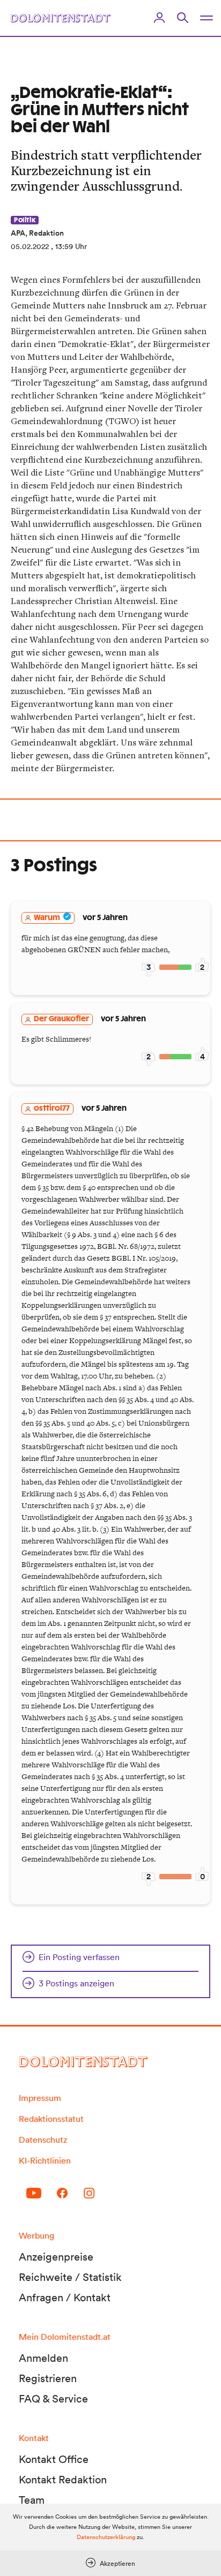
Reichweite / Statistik (70, 2277)
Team (32, 2500)
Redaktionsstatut (51, 2119)
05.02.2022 (30, 246)
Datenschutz (43, 2140)
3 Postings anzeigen (76, 1983)
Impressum (40, 2098)
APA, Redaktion (37, 233)
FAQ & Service (53, 2399)
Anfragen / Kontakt (65, 2298)
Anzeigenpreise (56, 2257)
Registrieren (48, 2378)
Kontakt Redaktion (63, 2480)
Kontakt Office (54, 2459)
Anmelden (43, 2358)
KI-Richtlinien (45, 2160)
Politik (25, 220)
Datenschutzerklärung (106, 2537)
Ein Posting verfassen (79, 1957)
